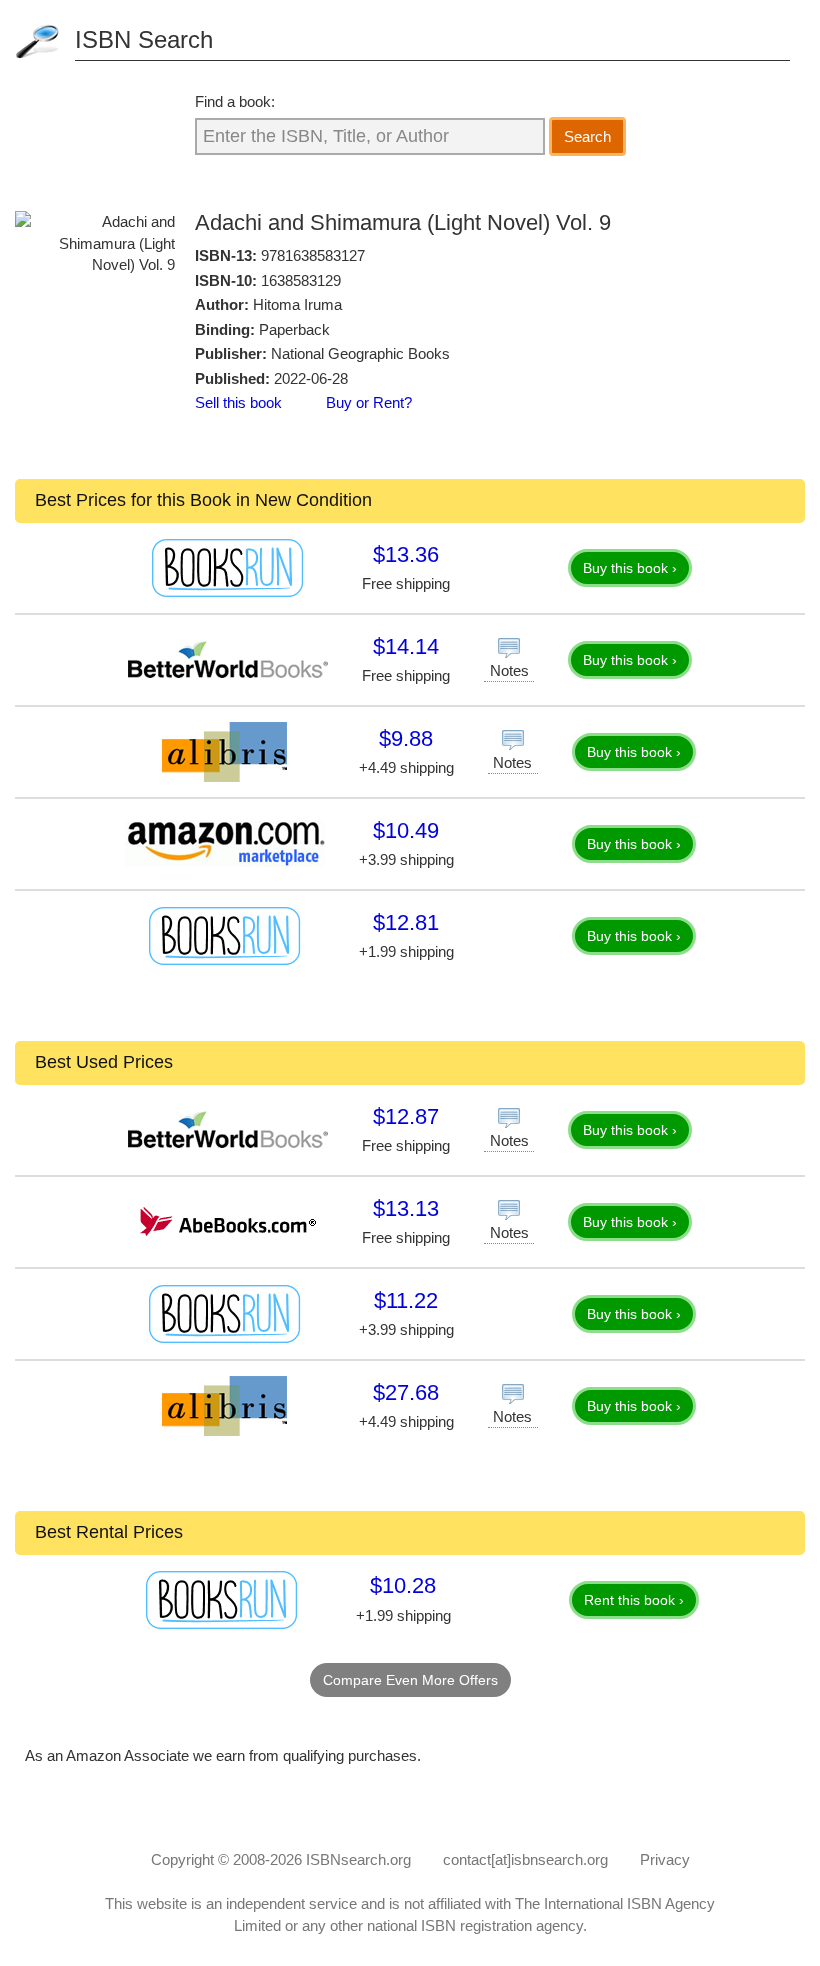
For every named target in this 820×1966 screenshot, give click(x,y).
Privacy (665, 1859)
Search (587, 136)
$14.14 (406, 646)
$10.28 (403, 1585)
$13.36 (406, 554)
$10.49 (406, 830)
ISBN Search (144, 39)
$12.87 (406, 1116)
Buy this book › (630, 568)
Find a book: (235, 101)
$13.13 (406, 1208)
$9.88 (406, 738)
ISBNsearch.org (358, 1859)
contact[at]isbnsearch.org (525, 1859)
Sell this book (238, 402)
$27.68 (406, 1392)
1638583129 (301, 280)
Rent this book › (634, 1600)
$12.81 (406, 922)
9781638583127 (313, 255)
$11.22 (406, 1300)
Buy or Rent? (369, 402)
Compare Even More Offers (410, 1680)
